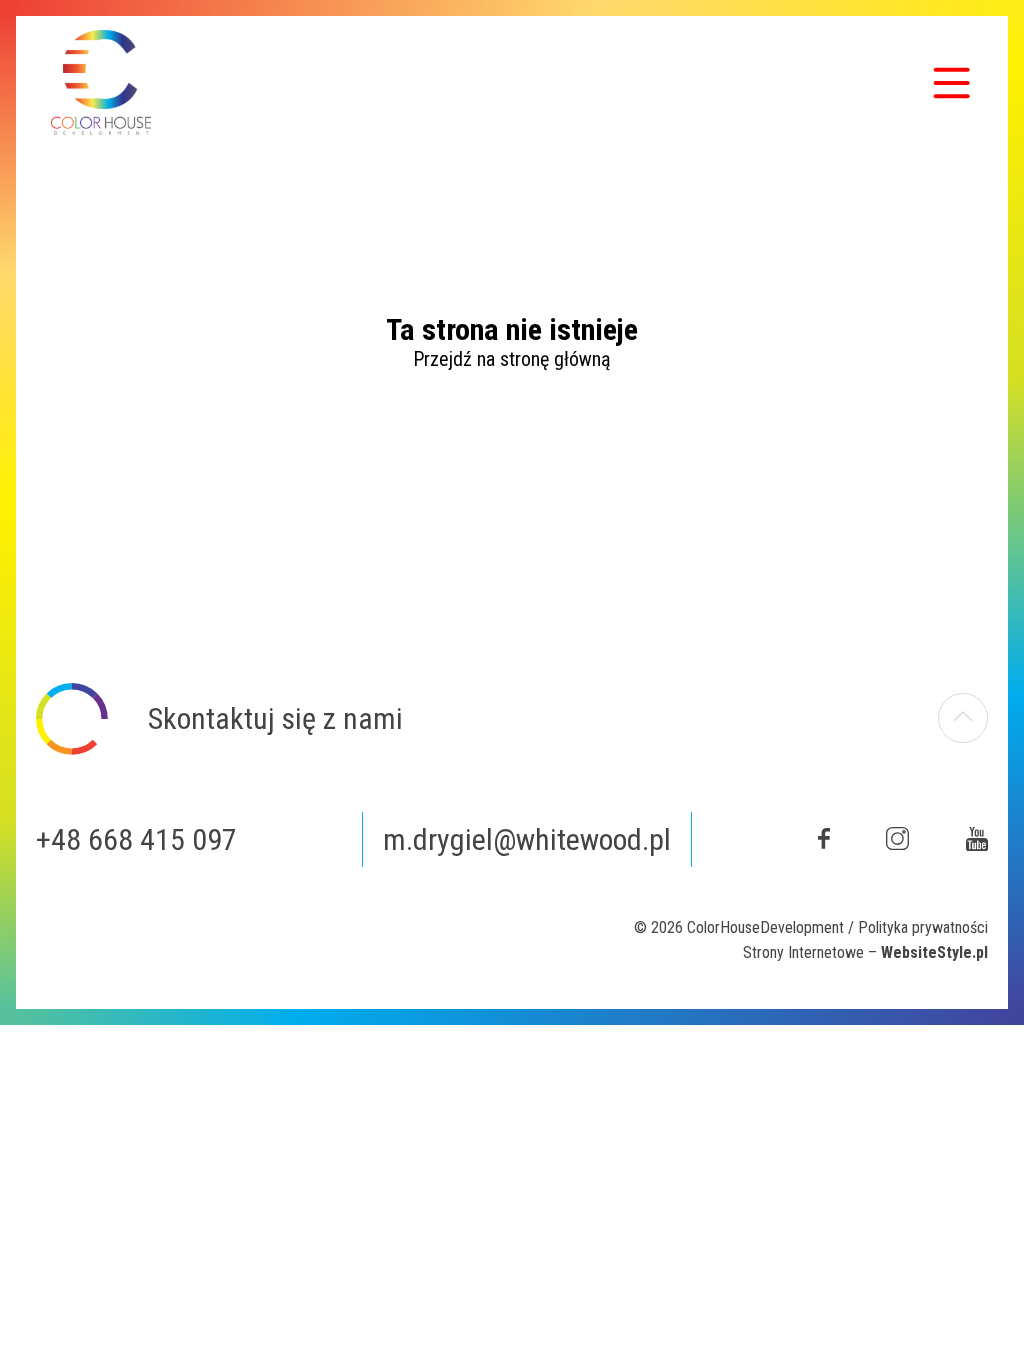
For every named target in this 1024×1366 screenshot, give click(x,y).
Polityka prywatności (923, 927)
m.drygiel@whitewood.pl (527, 839)
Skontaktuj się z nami (275, 718)
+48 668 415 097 (136, 839)
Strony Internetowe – (865, 952)
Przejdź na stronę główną (512, 359)
